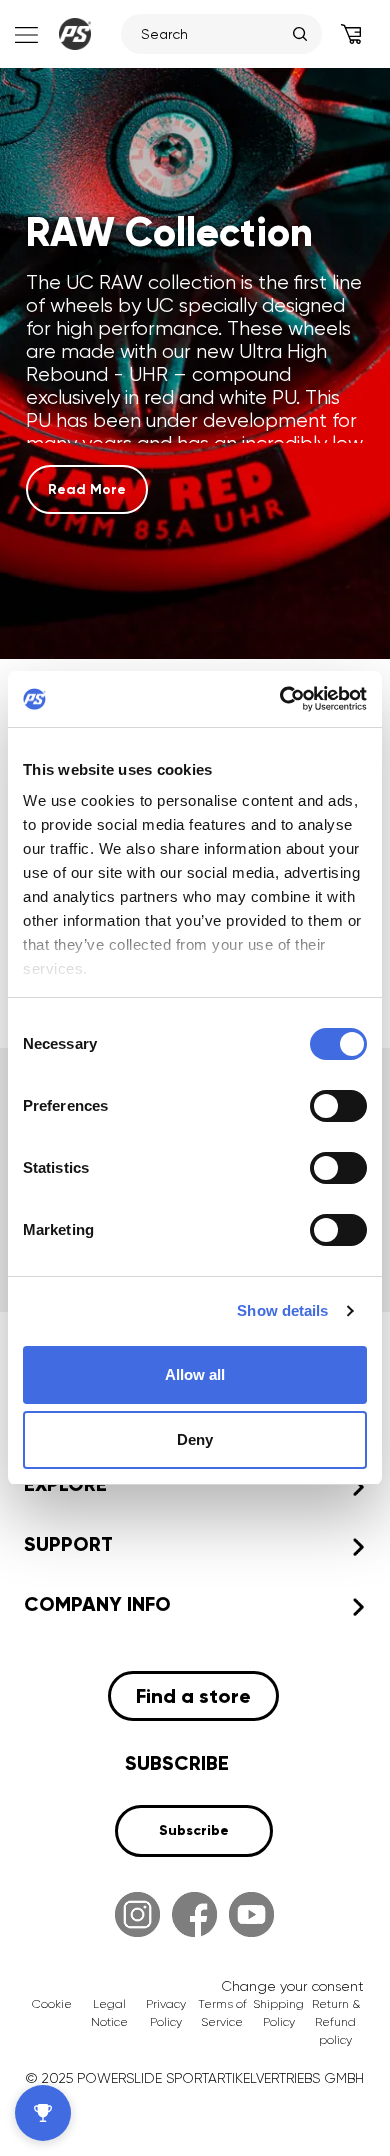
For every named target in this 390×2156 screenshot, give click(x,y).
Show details (282, 1310)
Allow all (195, 1374)
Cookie (52, 2004)
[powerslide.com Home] (75, 34)
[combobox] (212, 34)
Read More (87, 489)
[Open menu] (24, 34)
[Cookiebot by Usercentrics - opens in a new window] (280, 699)
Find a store (193, 1696)
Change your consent (292, 1986)
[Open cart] (351, 34)
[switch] (338, 1106)
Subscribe (194, 1830)
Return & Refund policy (336, 2022)
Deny (195, 1439)
